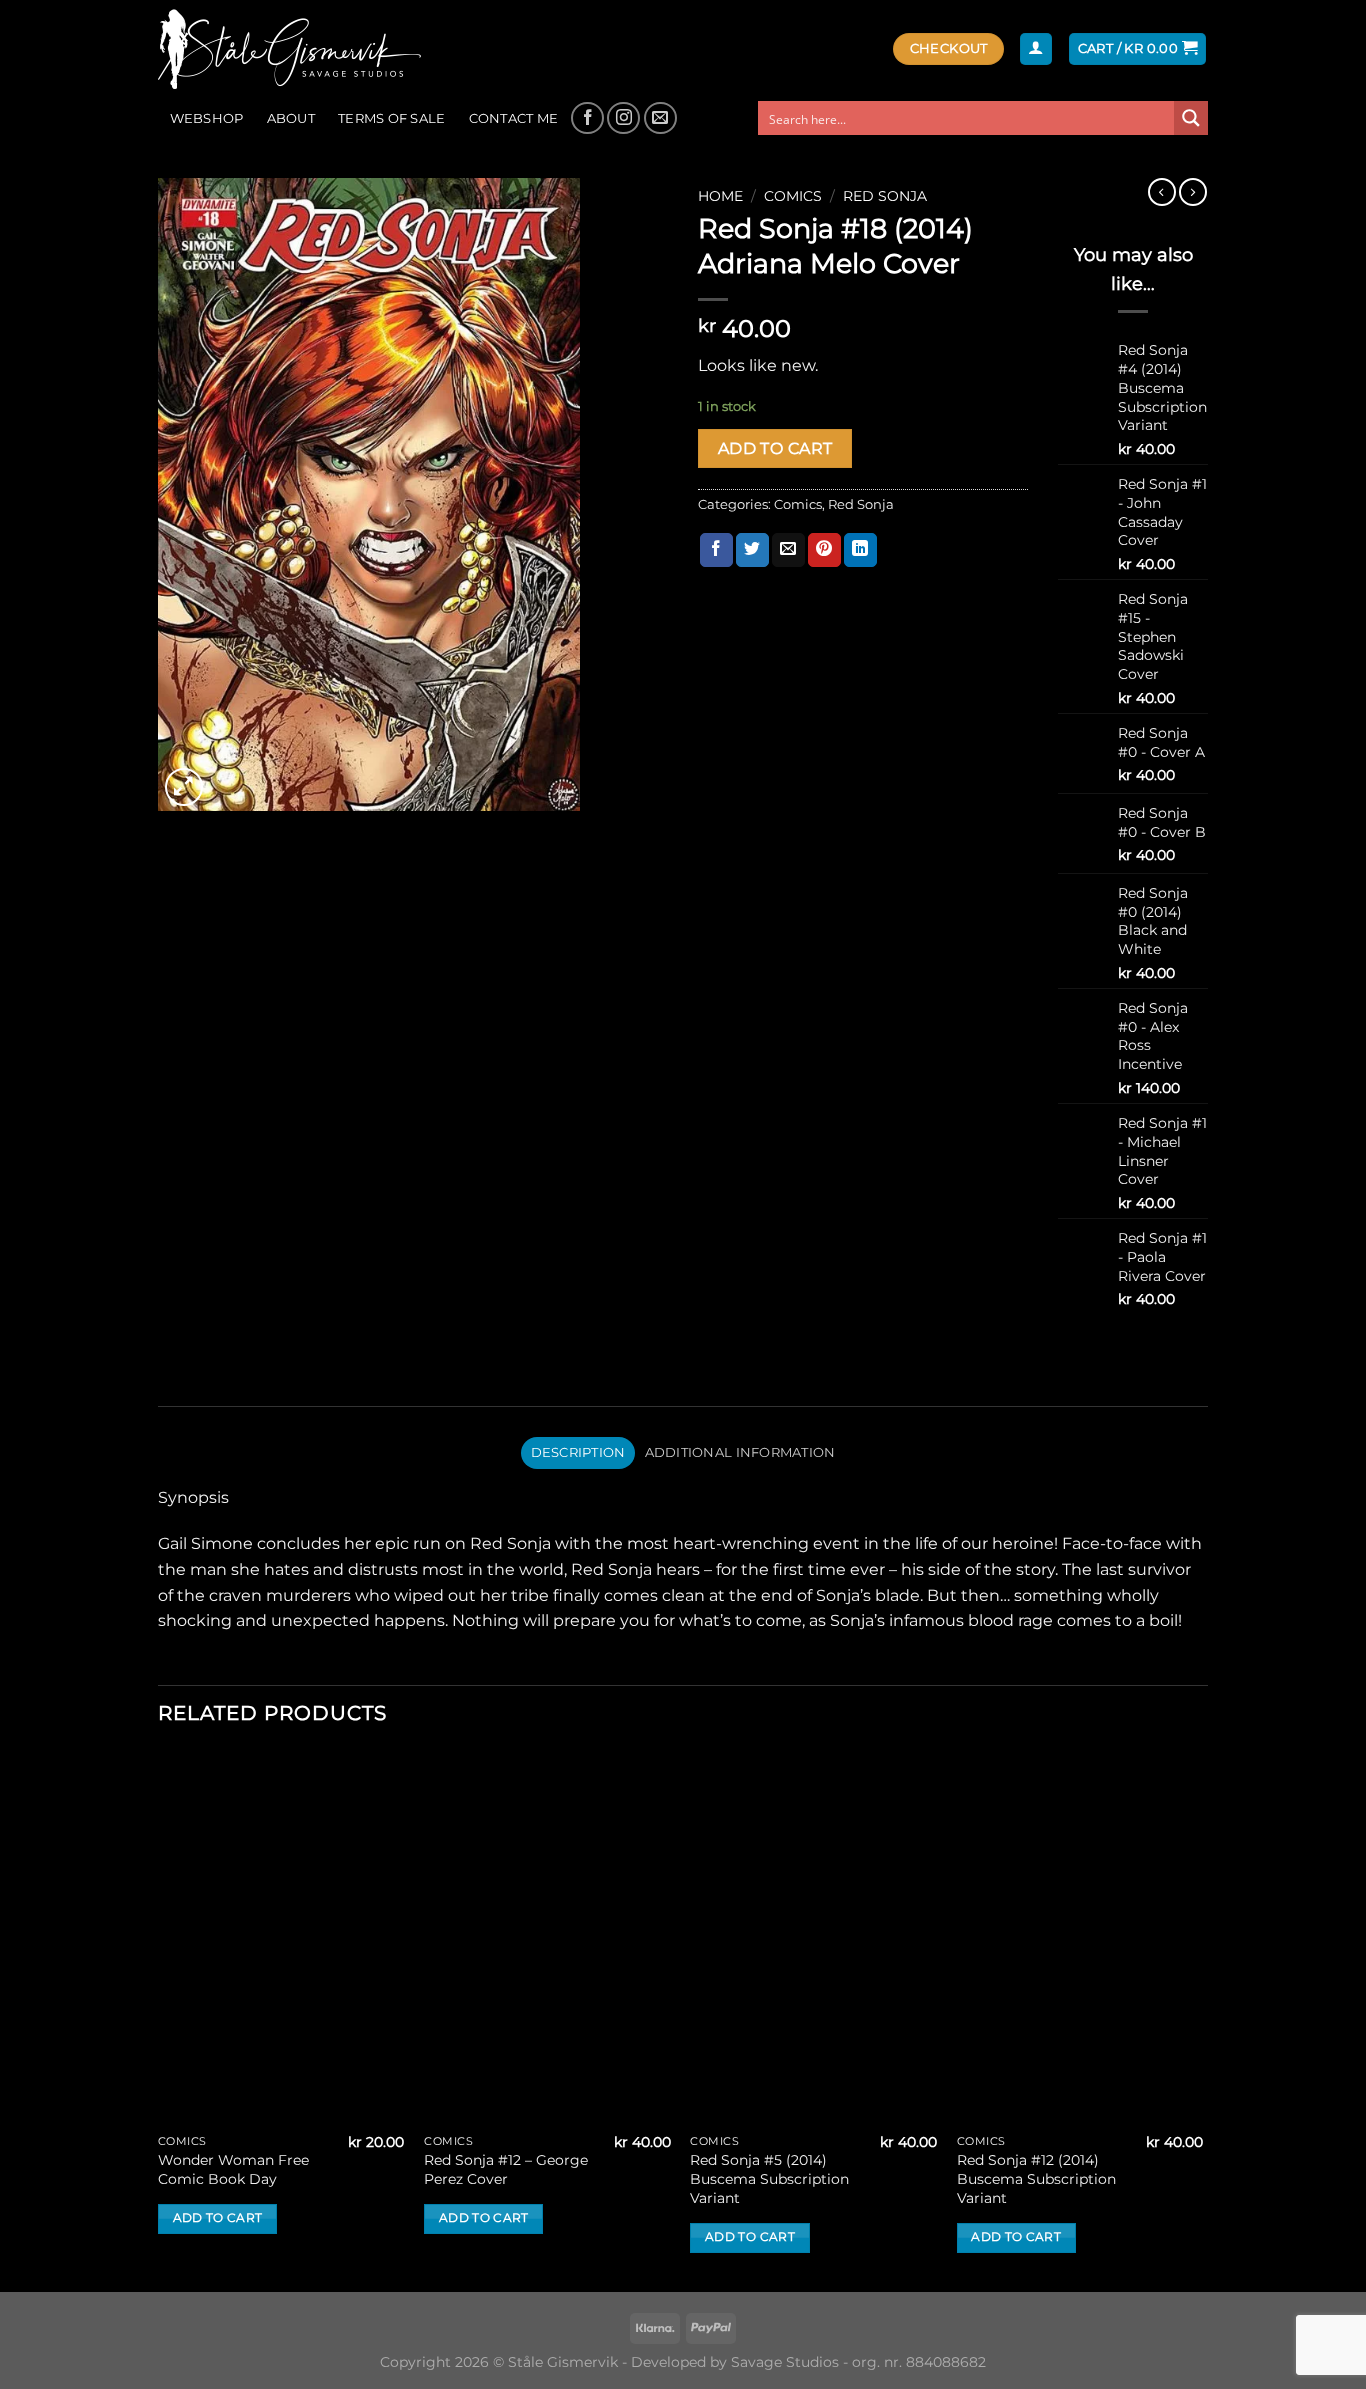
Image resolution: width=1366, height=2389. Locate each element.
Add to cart (775, 448)
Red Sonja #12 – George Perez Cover (506, 2169)
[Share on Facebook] (716, 550)
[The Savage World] (299, 49)
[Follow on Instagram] (623, 118)
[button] (1036, 49)
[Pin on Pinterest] (824, 550)
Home (720, 196)
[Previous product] (1193, 192)
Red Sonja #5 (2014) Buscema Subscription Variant (769, 2178)
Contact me (514, 118)
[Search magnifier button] (1191, 118)
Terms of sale (391, 118)
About (291, 118)
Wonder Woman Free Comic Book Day (233, 2169)
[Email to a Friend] (788, 550)
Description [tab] (578, 1452)
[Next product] (1162, 192)
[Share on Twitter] (752, 550)
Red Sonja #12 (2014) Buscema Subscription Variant (1036, 2178)
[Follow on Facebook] (587, 118)
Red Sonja (885, 196)
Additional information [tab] (740, 1452)
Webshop (207, 118)
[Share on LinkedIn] (860, 550)
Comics (793, 196)
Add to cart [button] (218, 2218)
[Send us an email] (660, 118)
